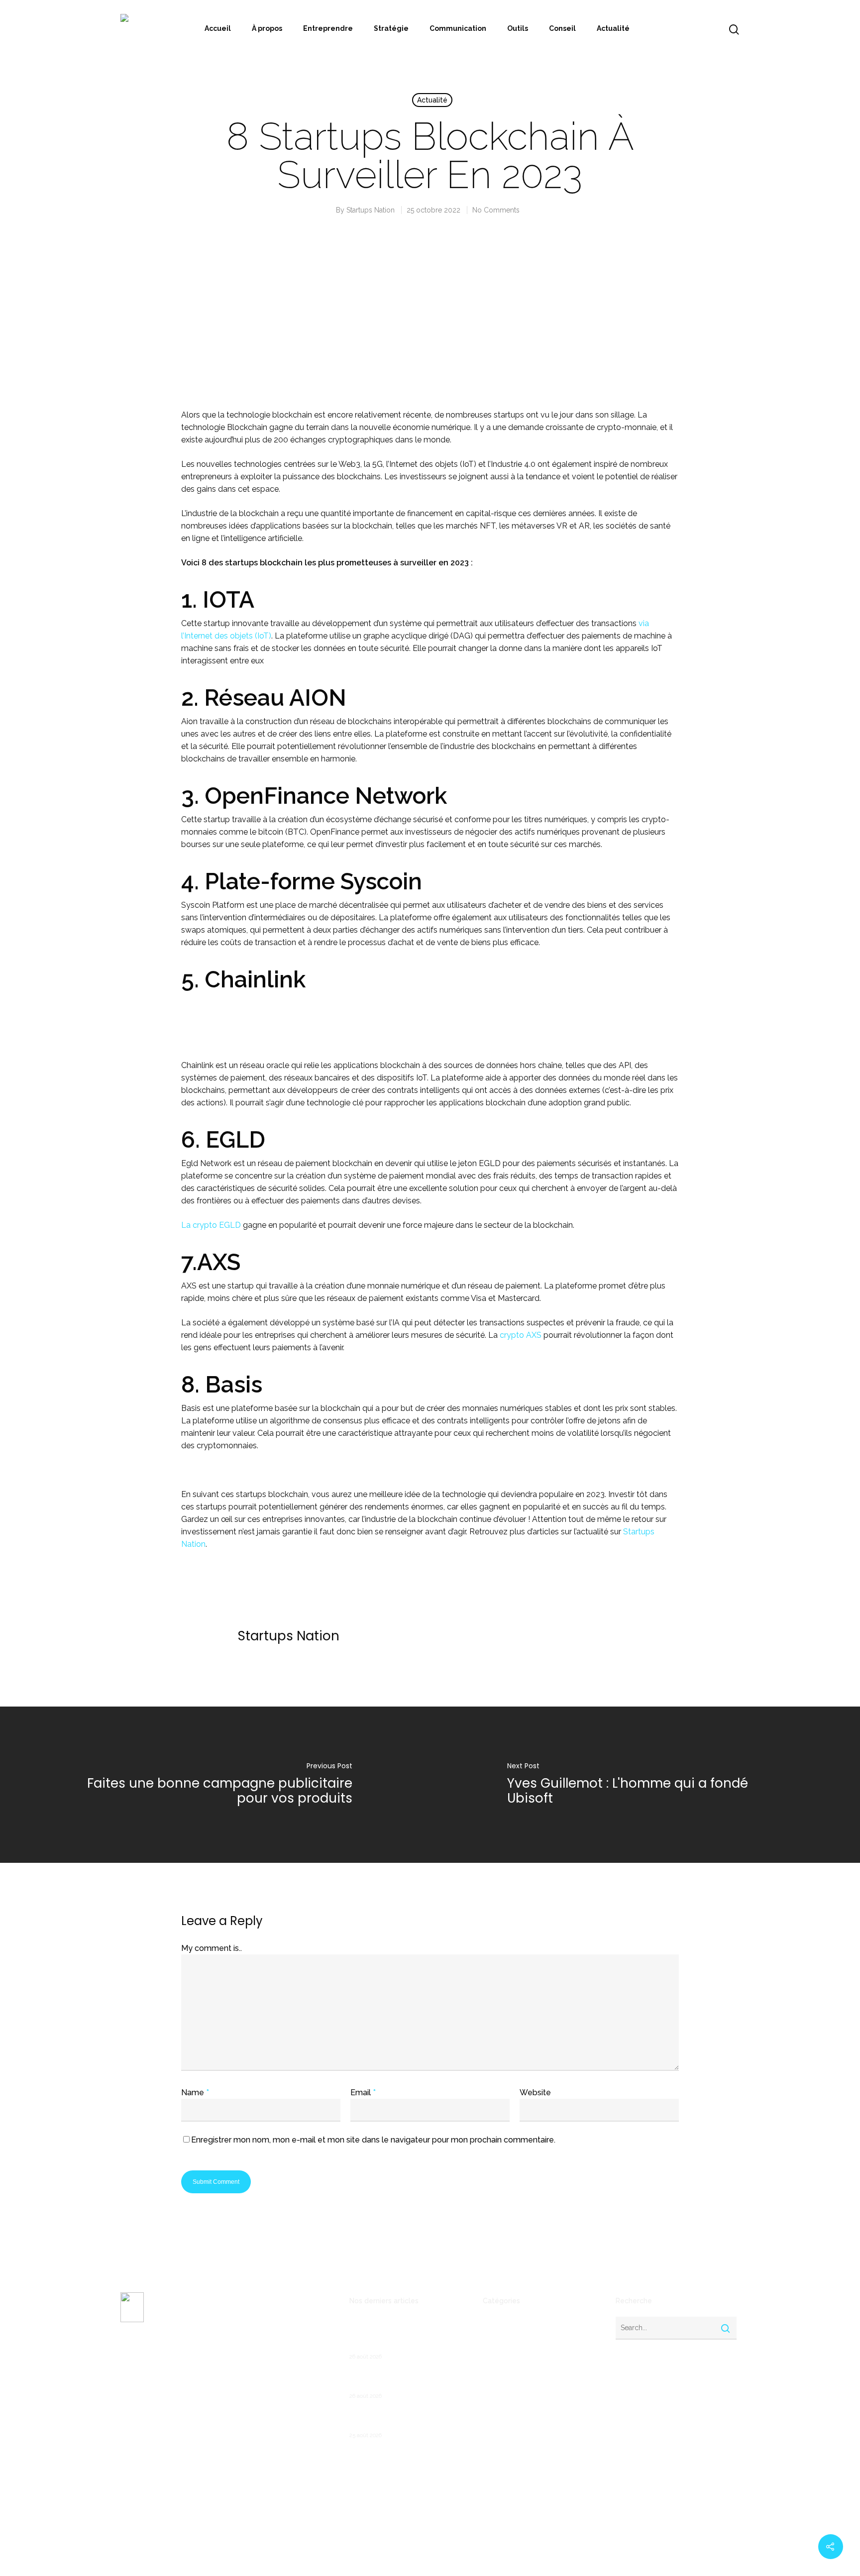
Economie (499, 2386)
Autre (492, 2339)
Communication (458, 28)
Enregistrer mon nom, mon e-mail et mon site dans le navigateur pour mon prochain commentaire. (373, 2140)
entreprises (502, 2418)
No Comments (496, 210)
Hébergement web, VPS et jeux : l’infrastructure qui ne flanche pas (405, 2380)
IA (486, 2434)
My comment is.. (212, 1948)
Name (195, 2093)
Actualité (613, 28)
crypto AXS (521, 1335)
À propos (267, 28)
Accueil (218, 28)
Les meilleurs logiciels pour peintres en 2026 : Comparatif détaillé (400, 2335)
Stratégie (391, 28)
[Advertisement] (430, 322)
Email (363, 2093)
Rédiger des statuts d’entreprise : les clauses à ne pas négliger (405, 2419)
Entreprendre (328, 28)
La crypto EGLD (211, 1225)
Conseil (562, 28)
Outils (518, 28)
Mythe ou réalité (511, 2450)
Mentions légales (148, 2415)
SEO (490, 2482)
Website (535, 2093)
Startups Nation (371, 210)
